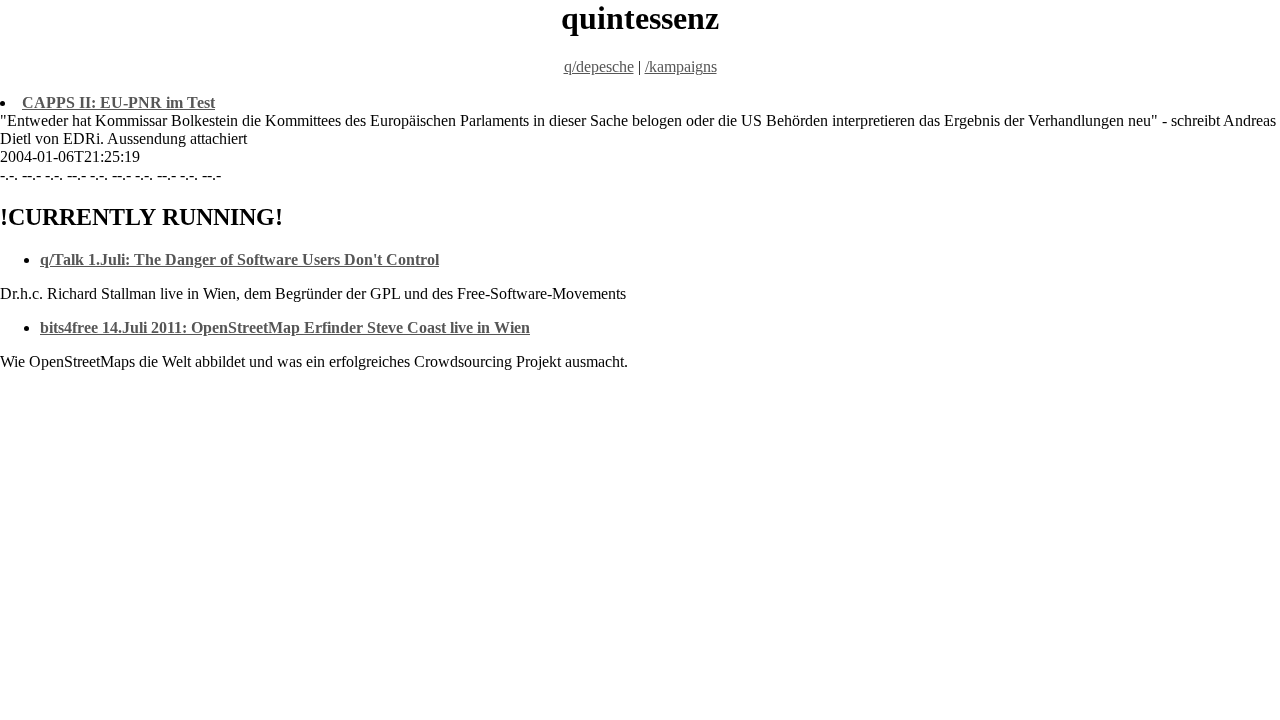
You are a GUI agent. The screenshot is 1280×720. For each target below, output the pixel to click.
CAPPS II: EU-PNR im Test (118, 102)
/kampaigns (681, 66)
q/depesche (599, 66)
